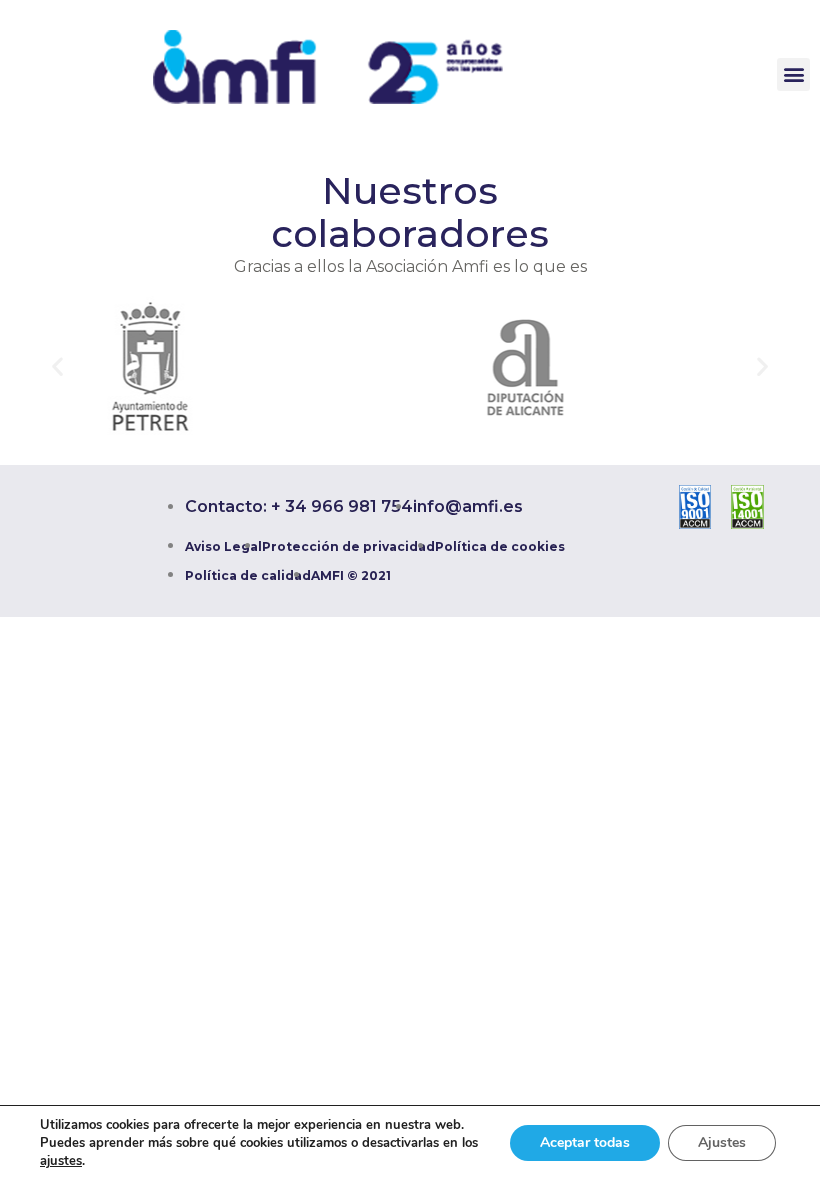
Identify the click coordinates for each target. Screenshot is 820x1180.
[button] (793, 74)
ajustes (61, 1161)
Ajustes (722, 1142)
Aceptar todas (585, 1142)
